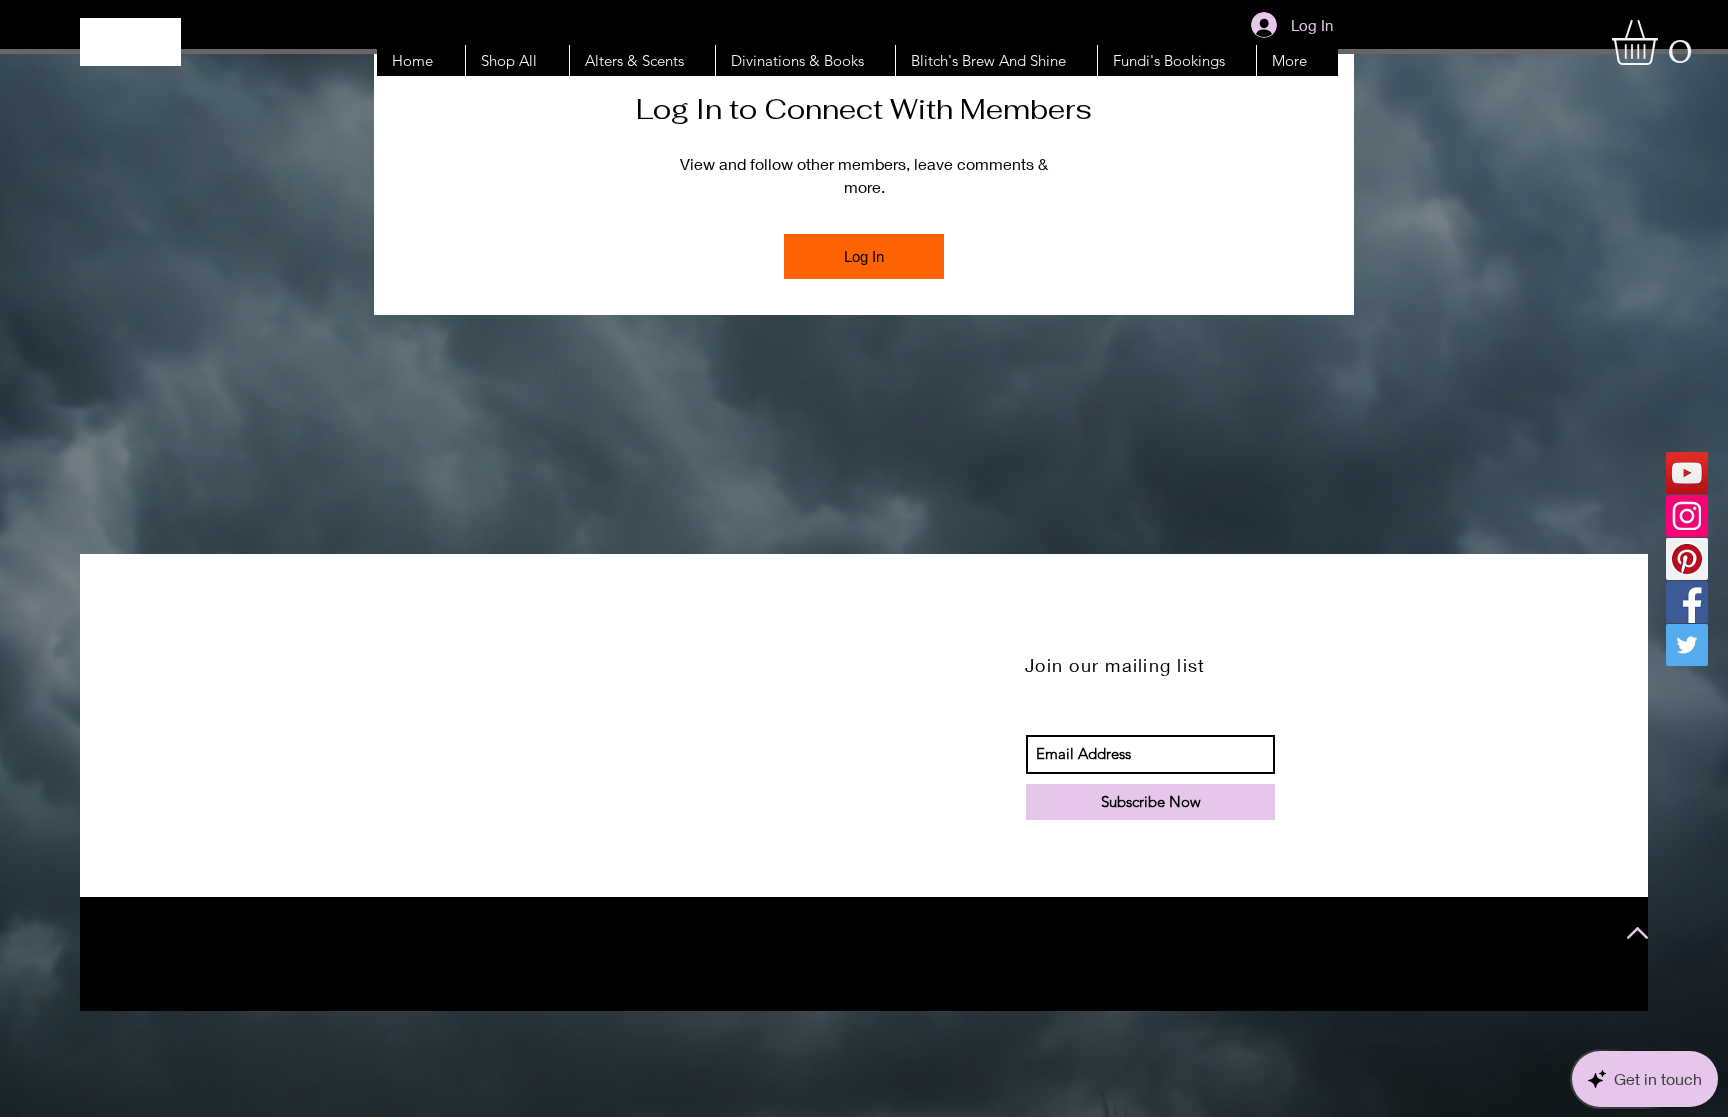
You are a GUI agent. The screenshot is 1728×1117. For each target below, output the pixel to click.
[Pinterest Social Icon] (1687, 559)
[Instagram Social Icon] (1687, 516)
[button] (1661, 42)
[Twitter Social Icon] (1687, 645)
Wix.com (341, 935)
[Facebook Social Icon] (1687, 602)
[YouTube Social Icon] (1687, 473)
